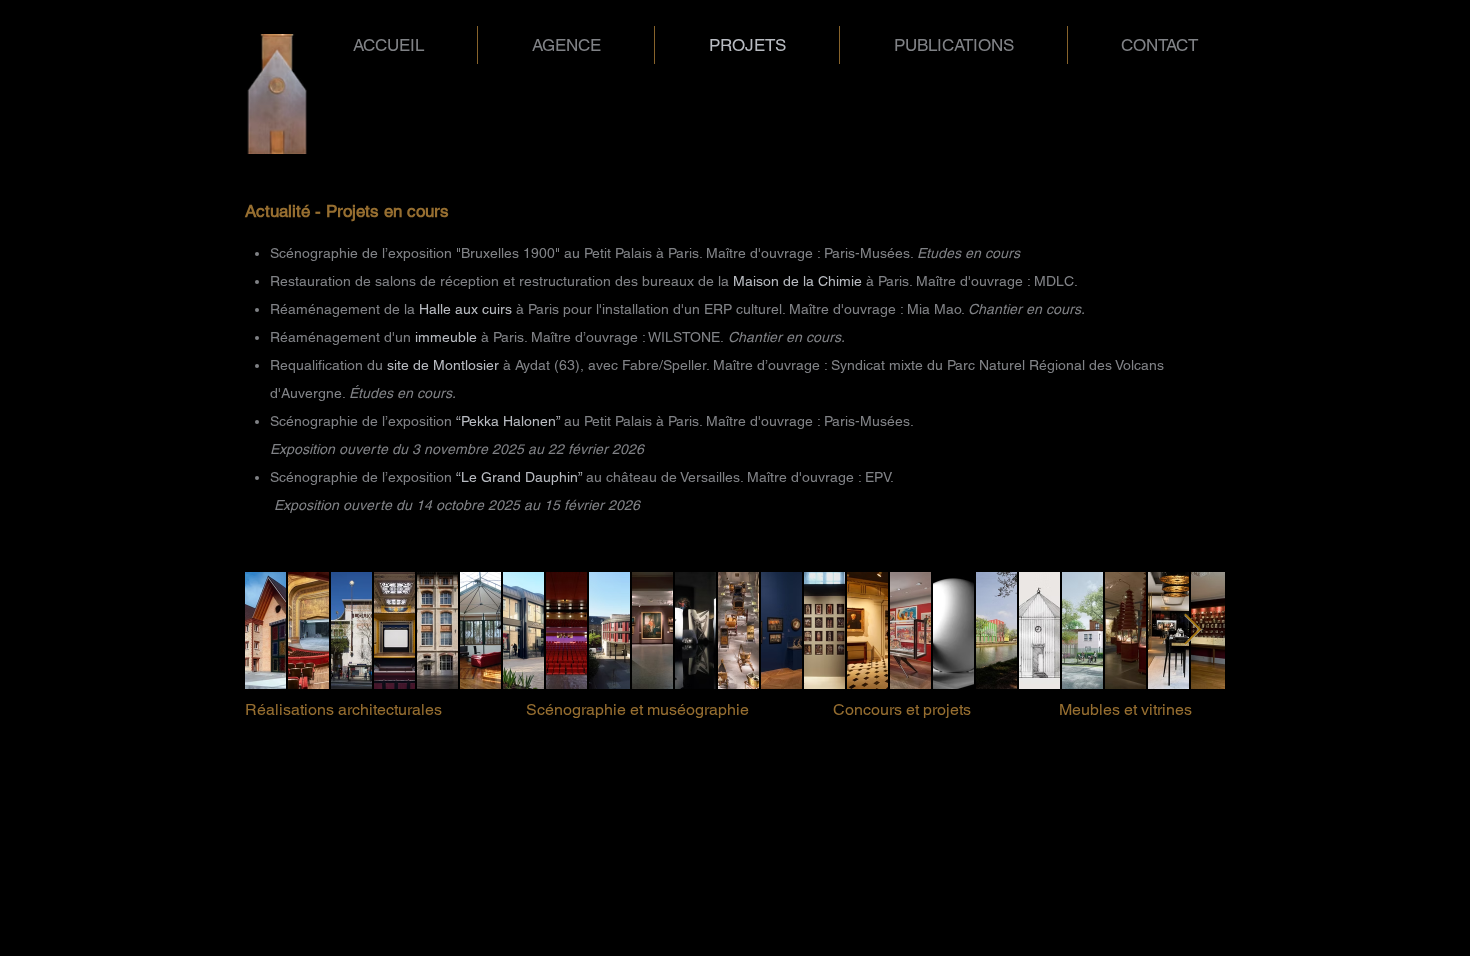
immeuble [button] (448, 337)
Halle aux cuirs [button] (465, 309)
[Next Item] (1192, 631)
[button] (443, 365)
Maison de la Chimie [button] (795, 281)
